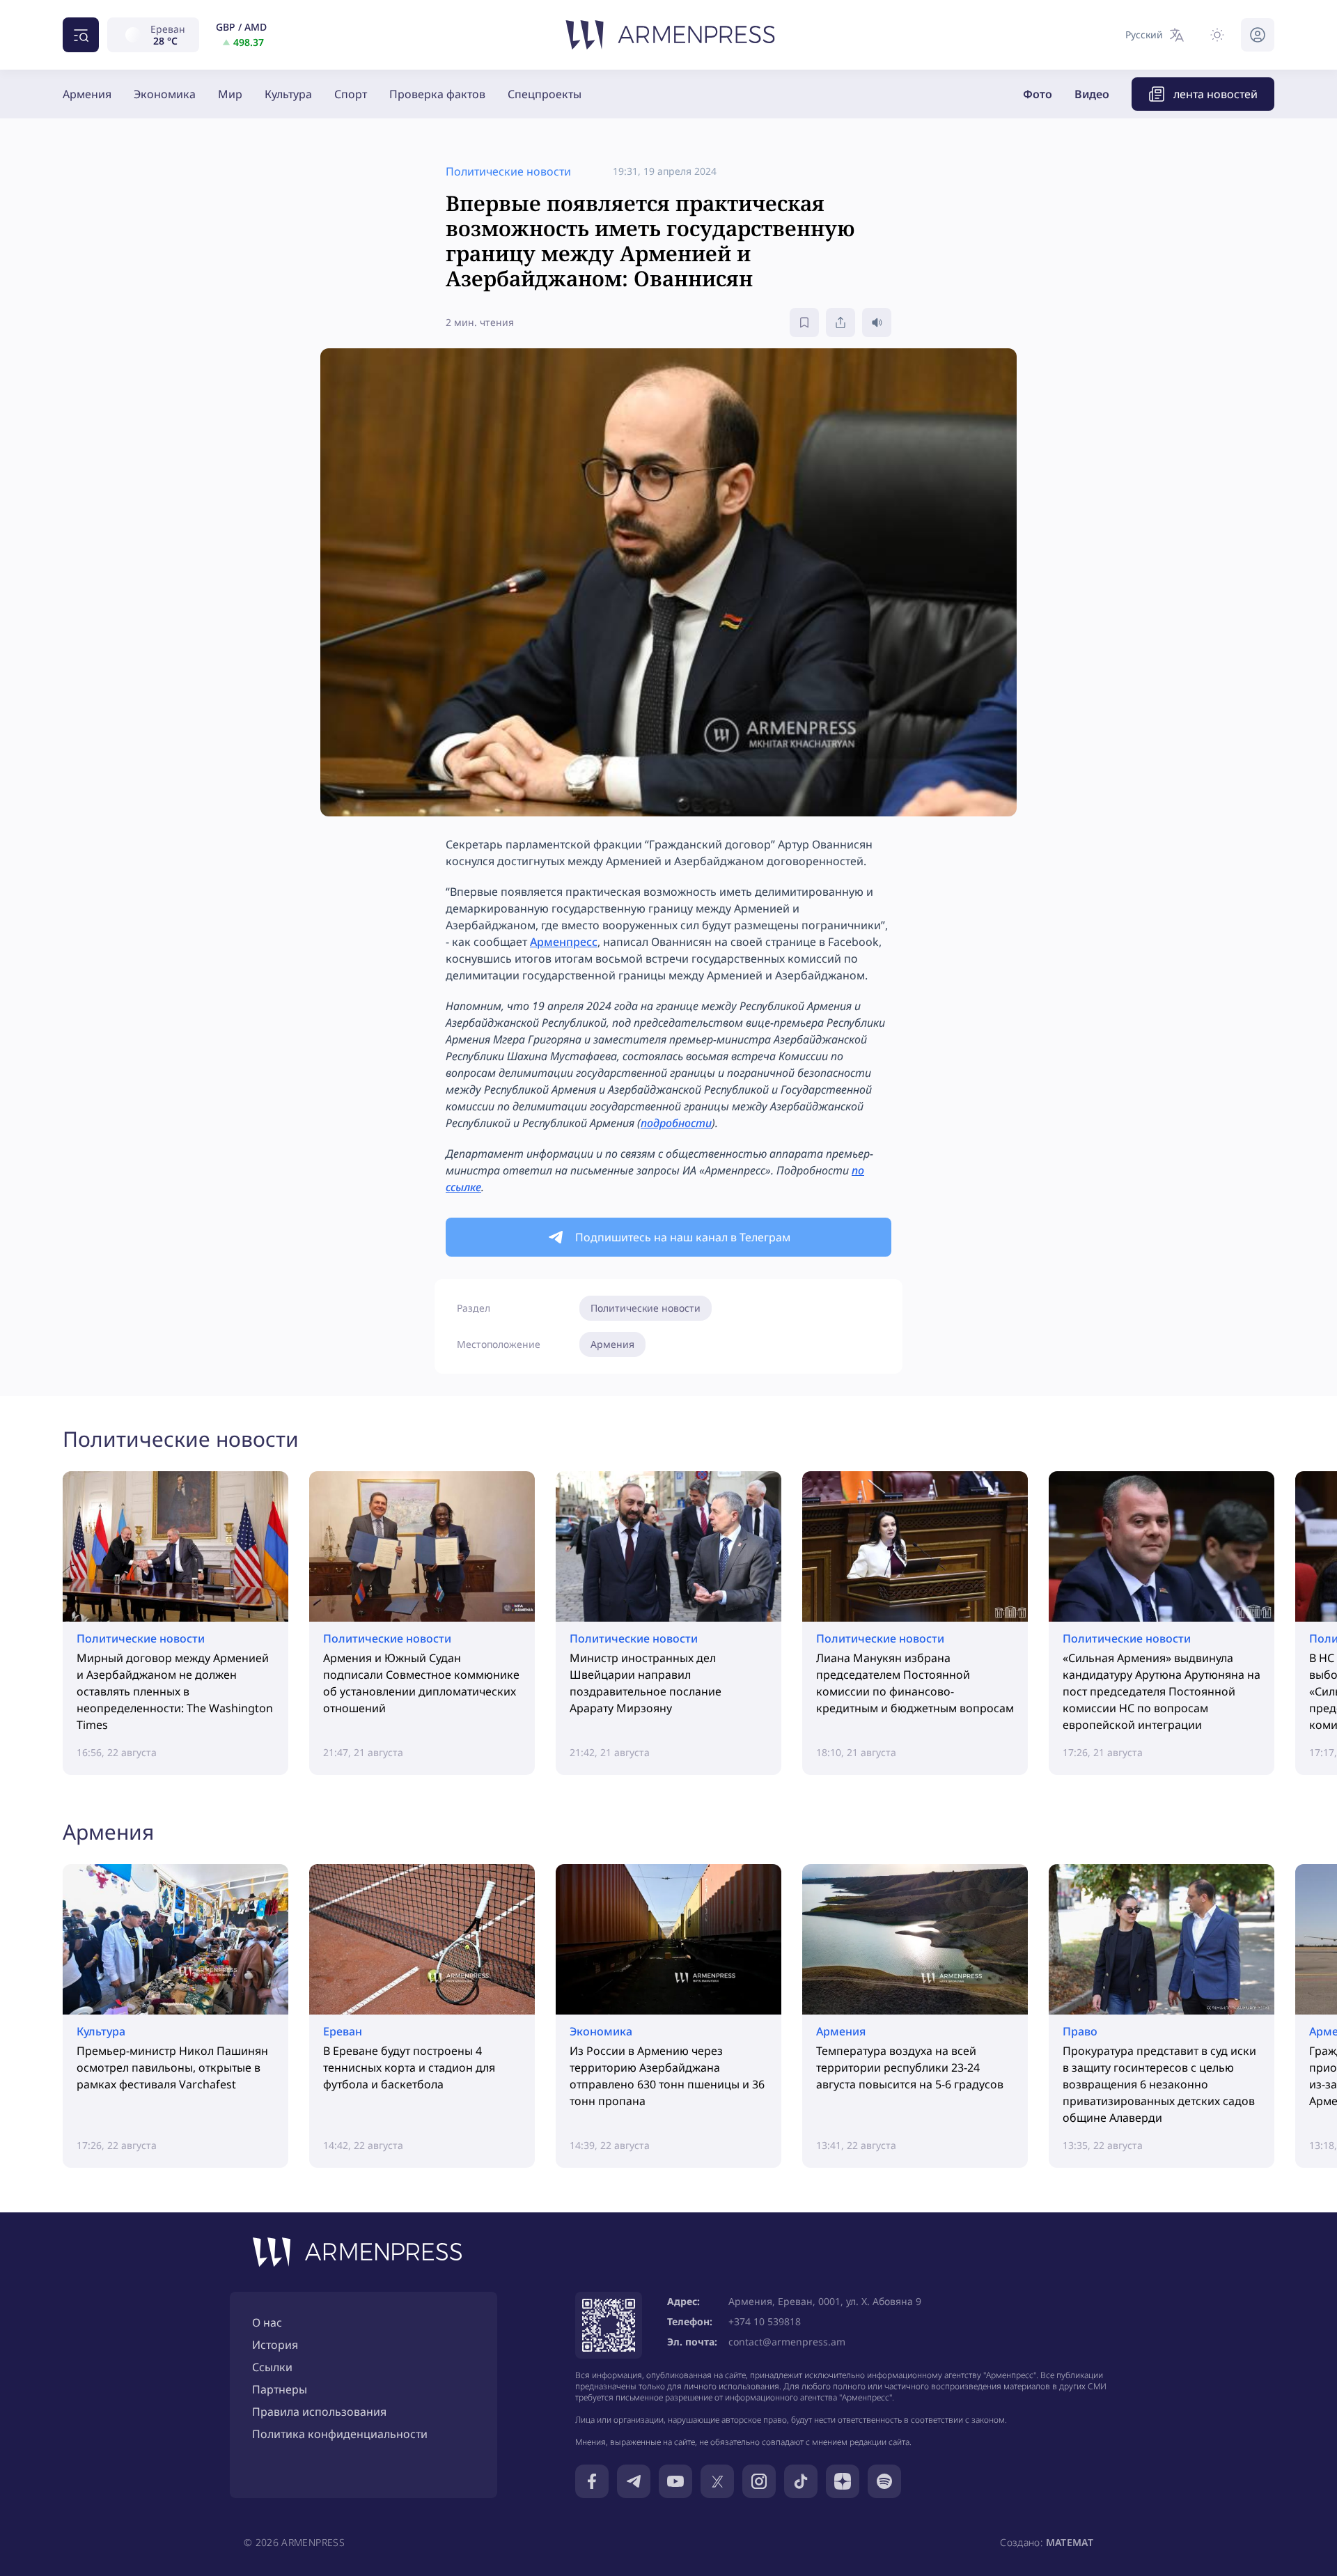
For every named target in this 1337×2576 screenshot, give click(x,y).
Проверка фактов (437, 94)
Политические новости (646, 1308)
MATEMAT (1070, 2542)
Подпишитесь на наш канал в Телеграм (683, 1237)
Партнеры (280, 2389)
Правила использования (319, 2412)
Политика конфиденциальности (340, 2434)
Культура (288, 94)
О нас (267, 2322)
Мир (230, 94)
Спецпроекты (545, 94)
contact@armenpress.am (787, 2342)
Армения (87, 94)
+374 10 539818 (765, 2321)
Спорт (351, 94)
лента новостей (1215, 94)
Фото (1038, 94)
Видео (1092, 94)
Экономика (165, 94)
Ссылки (272, 2367)
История (275, 2345)
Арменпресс (564, 942)
